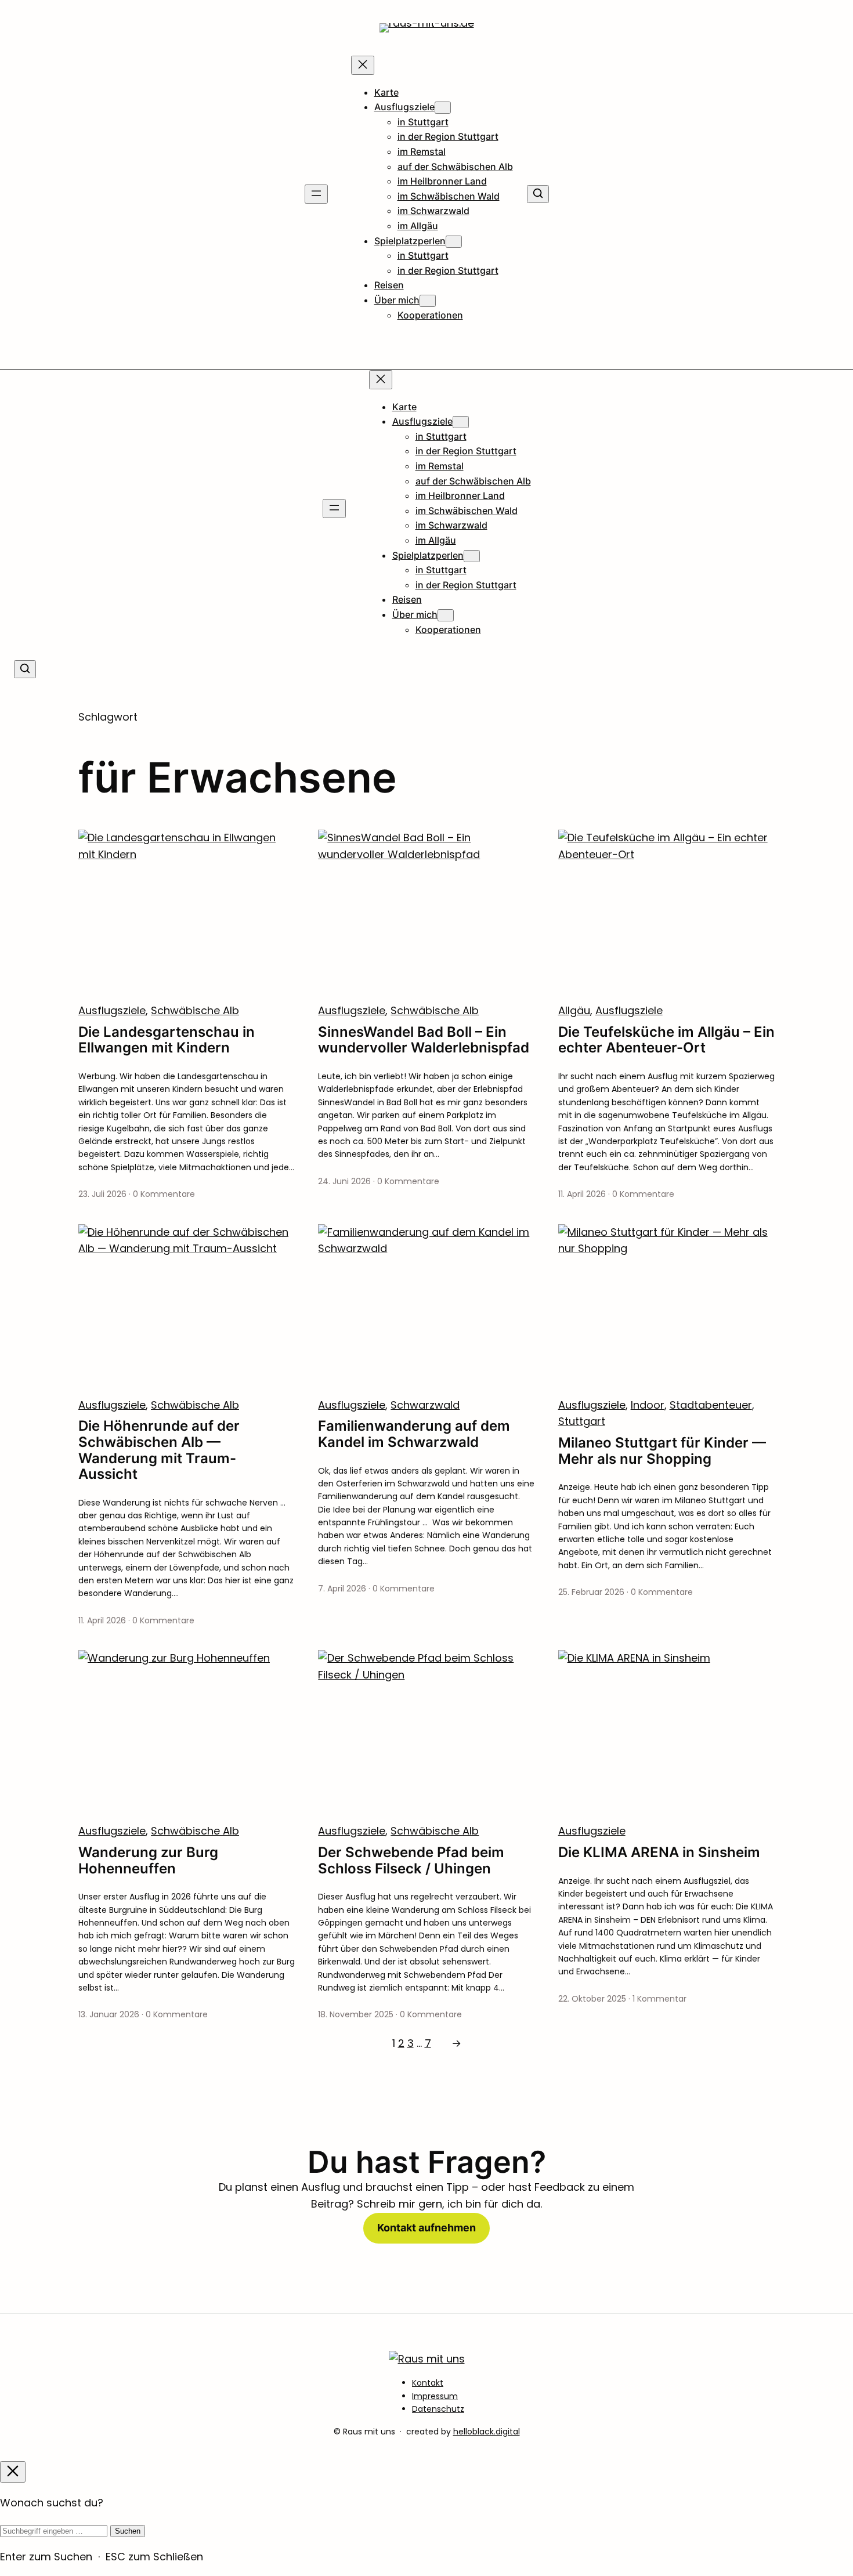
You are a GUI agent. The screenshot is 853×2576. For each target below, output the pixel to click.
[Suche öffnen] (538, 194)
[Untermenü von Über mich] (428, 301)
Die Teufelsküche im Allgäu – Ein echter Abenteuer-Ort (666, 1040)
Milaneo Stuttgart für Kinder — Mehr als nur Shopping (662, 1451)
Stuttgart (582, 1421)
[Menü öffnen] (316, 194)
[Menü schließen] (363, 65)
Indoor (648, 1405)
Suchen (128, 2531)
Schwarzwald (425, 1405)
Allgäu (574, 1010)
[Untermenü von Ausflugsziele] (443, 108)
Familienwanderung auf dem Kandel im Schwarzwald (414, 1434)
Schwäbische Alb (195, 1010)
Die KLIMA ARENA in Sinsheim (659, 1853)
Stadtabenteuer (711, 1405)
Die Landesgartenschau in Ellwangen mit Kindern (167, 1040)
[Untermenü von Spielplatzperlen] (454, 242)
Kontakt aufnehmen (426, 2228)
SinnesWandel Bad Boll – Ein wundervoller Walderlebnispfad (424, 1040)
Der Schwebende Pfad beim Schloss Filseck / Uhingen (411, 1860)
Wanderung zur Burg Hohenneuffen (148, 1860)
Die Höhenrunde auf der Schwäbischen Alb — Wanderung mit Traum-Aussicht (159, 1450)
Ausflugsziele (112, 1010)
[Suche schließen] (13, 2472)
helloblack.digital (487, 2432)
